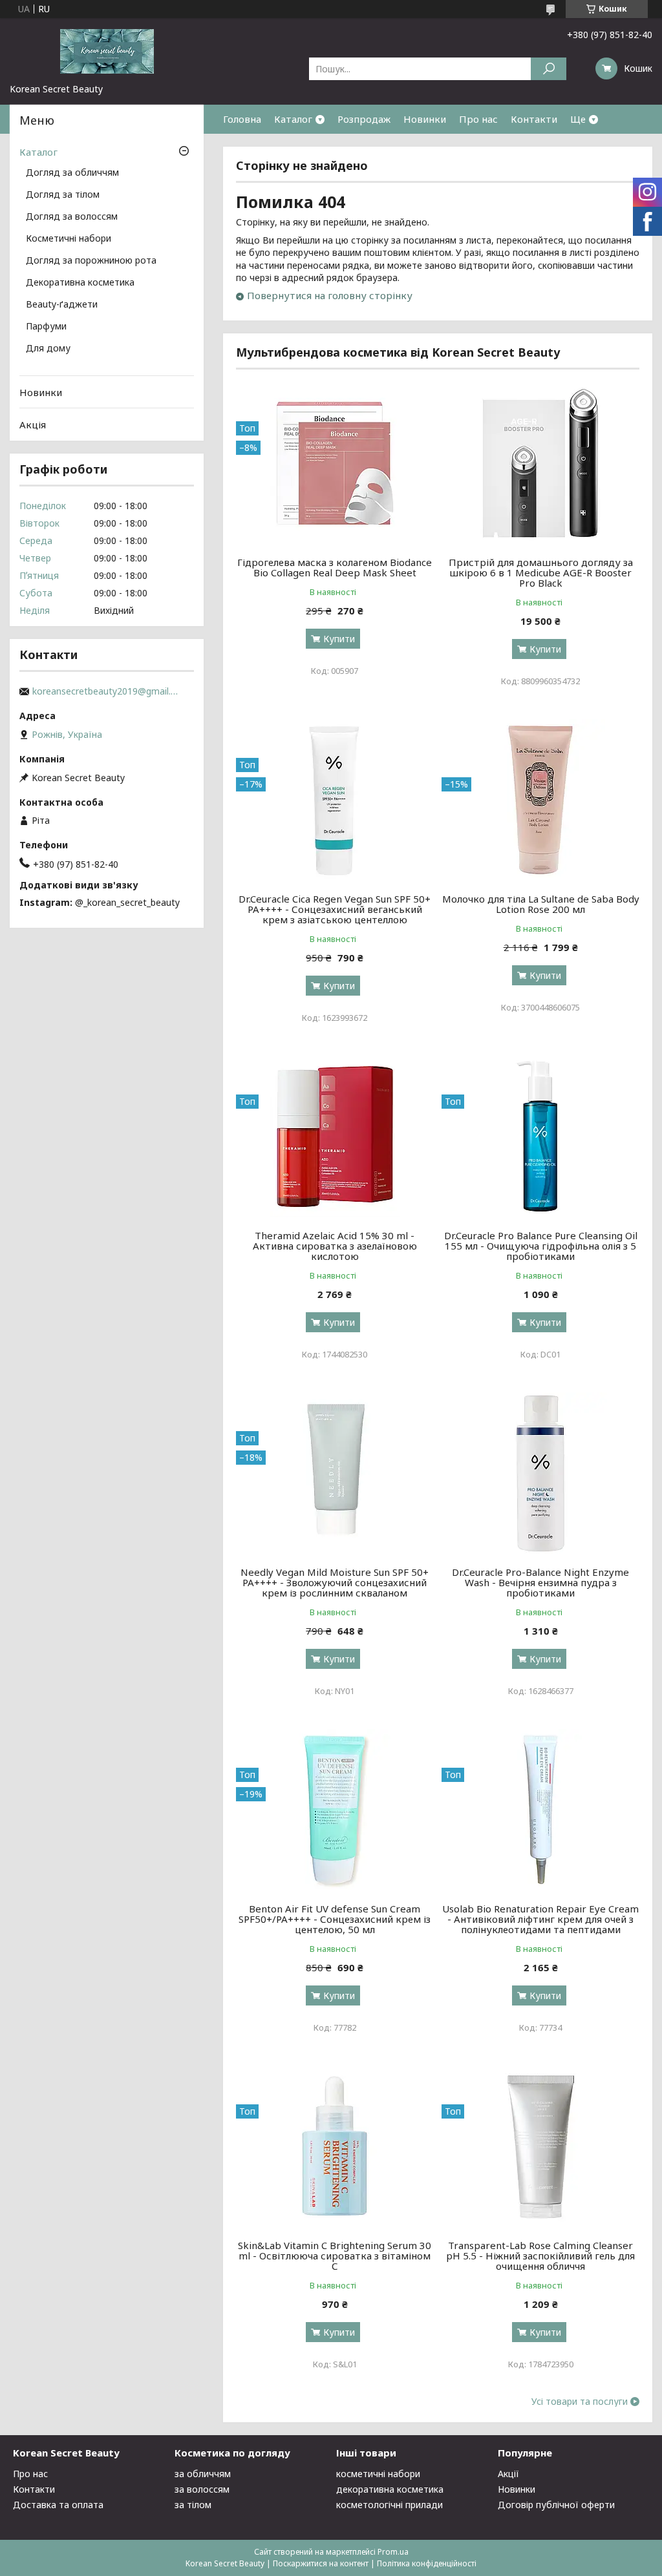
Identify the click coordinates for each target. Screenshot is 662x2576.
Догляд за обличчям (72, 173)
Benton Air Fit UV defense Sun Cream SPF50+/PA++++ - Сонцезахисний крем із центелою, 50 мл (335, 1919)
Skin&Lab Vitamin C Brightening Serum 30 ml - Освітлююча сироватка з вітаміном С (335, 2256)
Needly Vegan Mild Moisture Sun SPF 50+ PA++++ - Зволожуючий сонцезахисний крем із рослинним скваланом (335, 1582)
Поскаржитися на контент (321, 2563)
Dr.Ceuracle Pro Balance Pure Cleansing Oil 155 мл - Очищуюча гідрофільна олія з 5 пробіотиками (541, 1246)
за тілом (193, 2505)
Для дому (48, 349)
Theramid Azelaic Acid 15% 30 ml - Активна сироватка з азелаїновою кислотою (335, 1246)
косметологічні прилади (390, 2505)
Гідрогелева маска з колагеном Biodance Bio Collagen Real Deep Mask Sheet (335, 567)
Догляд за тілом (63, 195)
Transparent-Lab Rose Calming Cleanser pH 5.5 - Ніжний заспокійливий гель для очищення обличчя (540, 2256)
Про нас (478, 119)
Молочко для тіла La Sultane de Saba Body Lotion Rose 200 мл (540, 904)
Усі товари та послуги (580, 2402)
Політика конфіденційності (427, 2563)
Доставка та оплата (58, 2505)
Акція (33, 424)
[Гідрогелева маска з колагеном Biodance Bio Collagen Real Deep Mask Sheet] (335, 463)
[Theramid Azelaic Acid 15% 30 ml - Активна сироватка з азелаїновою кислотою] (335, 1136)
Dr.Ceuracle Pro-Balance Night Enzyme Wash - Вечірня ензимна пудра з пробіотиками (540, 1582)
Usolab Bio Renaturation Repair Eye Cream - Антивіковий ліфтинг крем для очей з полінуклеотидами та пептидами (540, 1919)
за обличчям (203, 2474)
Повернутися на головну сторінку (330, 295)
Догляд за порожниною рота (91, 261)
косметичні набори (378, 2474)
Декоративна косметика (80, 283)
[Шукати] (549, 69)
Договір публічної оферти (556, 2505)
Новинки (425, 119)
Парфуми (46, 327)
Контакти (534, 119)
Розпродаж (364, 119)
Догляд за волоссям (72, 217)
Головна (242, 119)
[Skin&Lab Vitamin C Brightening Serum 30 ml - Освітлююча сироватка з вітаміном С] (335, 2146)
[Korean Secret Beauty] (107, 50)
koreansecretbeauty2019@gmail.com (107, 691)
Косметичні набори (69, 239)
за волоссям (202, 2489)
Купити (339, 639)
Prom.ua (393, 2552)
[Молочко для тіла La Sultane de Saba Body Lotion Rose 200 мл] (540, 800)
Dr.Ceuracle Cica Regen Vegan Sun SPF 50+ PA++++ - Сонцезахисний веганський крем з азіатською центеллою (335, 909)
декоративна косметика (390, 2489)
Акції (508, 2474)
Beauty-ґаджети (62, 305)
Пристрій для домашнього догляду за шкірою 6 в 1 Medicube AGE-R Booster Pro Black (541, 572)
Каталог (293, 119)
